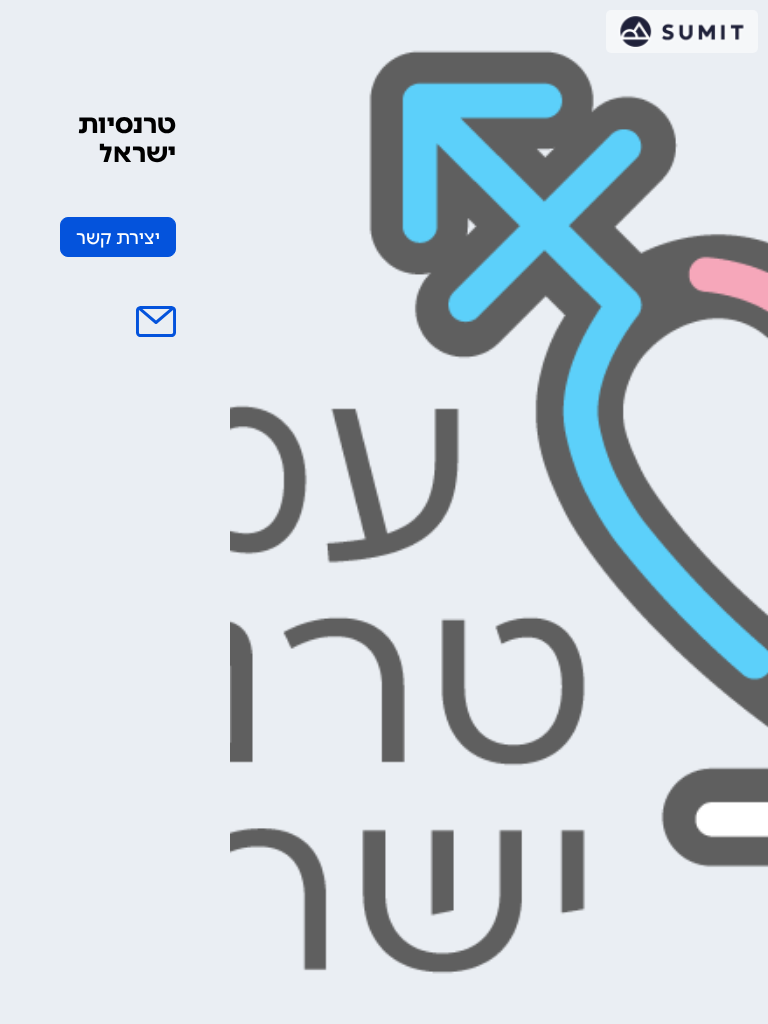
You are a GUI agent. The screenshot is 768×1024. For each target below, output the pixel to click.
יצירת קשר (118, 238)
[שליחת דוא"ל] (156, 322)
